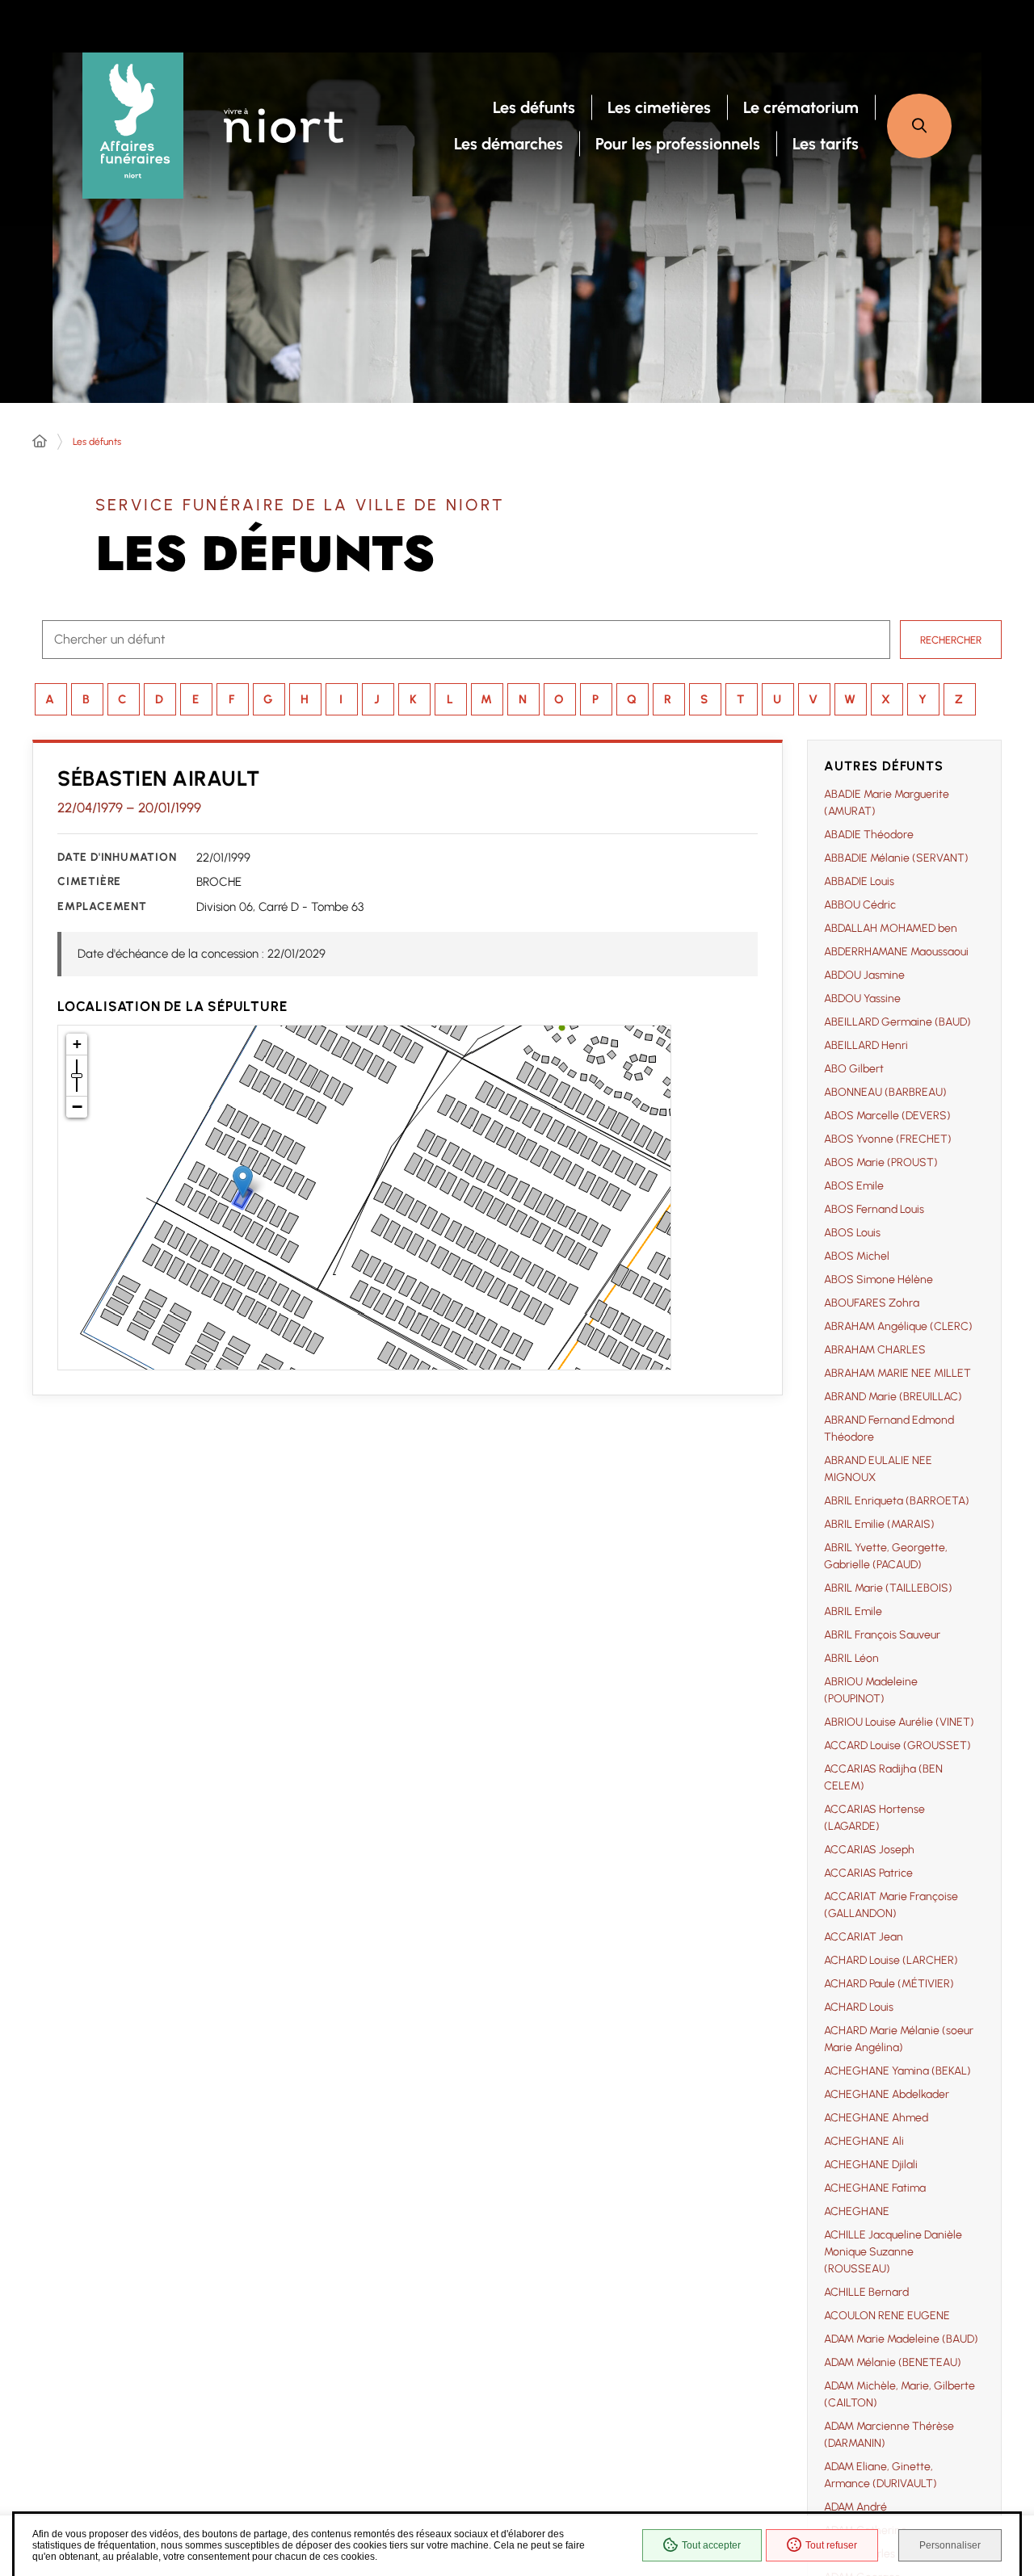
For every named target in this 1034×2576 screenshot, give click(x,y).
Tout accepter (711, 2545)
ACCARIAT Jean (864, 1937)
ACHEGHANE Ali (864, 2141)
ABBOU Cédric (860, 905)
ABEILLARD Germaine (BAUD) (897, 1022)
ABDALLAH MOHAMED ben (891, 928)
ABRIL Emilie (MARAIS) (879, 1524)
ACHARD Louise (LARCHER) (891, 1960)
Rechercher (951, 640)
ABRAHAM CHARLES (875, 1350)
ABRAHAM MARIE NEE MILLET (897, 1373)
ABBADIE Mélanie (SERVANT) (896, 858)
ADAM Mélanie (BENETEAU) (893, 2362)
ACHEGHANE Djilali (871, 2165)
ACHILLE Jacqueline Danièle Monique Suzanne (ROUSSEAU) (893, 2252)
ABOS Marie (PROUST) (881, 1162)
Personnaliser (950, 2545)
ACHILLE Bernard (866, 2292)
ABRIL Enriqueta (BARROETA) (897, 1501)
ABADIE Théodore (869, 835)
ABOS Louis (852, 1233)
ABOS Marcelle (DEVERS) (887, 1116)
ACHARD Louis (859, 2007)
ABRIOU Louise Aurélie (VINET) (899, 1722)
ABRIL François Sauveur (882, 1635)
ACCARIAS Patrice (868, 1873)
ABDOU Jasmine (864, 975)
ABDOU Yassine (862, 999)
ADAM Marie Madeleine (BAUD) (901, 2339)
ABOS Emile (854, 1186)
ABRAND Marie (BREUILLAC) (893, 1397)
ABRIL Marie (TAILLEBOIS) (888, 1588)
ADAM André (855, 2507)
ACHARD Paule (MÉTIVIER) (889, 1984)
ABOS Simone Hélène (878, 1280)
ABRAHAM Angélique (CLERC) (898, 1326)
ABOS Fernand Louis (874, 1209)
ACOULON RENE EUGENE (887, 2316)
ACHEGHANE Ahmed (876, 2118)
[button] (919, 126)
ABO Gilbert (854, 1069)
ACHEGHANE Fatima (875, 2188)
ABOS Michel (857, 1256)
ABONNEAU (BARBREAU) (885, 1092)
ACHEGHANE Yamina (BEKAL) (897, 2071)
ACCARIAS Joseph (869, 1850)
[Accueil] (40, 442)
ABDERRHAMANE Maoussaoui (896, 952)
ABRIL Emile (853, 1611)
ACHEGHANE (857, 2211)
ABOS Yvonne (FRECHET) (888, 1139)
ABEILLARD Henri (866, 1045)
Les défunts (97, 442)
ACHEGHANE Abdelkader (887, 2094)
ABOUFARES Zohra (872, 1303)
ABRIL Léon (851, 1658)
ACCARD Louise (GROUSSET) (897, 1745)
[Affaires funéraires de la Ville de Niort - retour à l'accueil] (133, 126)
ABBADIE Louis (859, 881)
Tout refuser (831, 2545)
